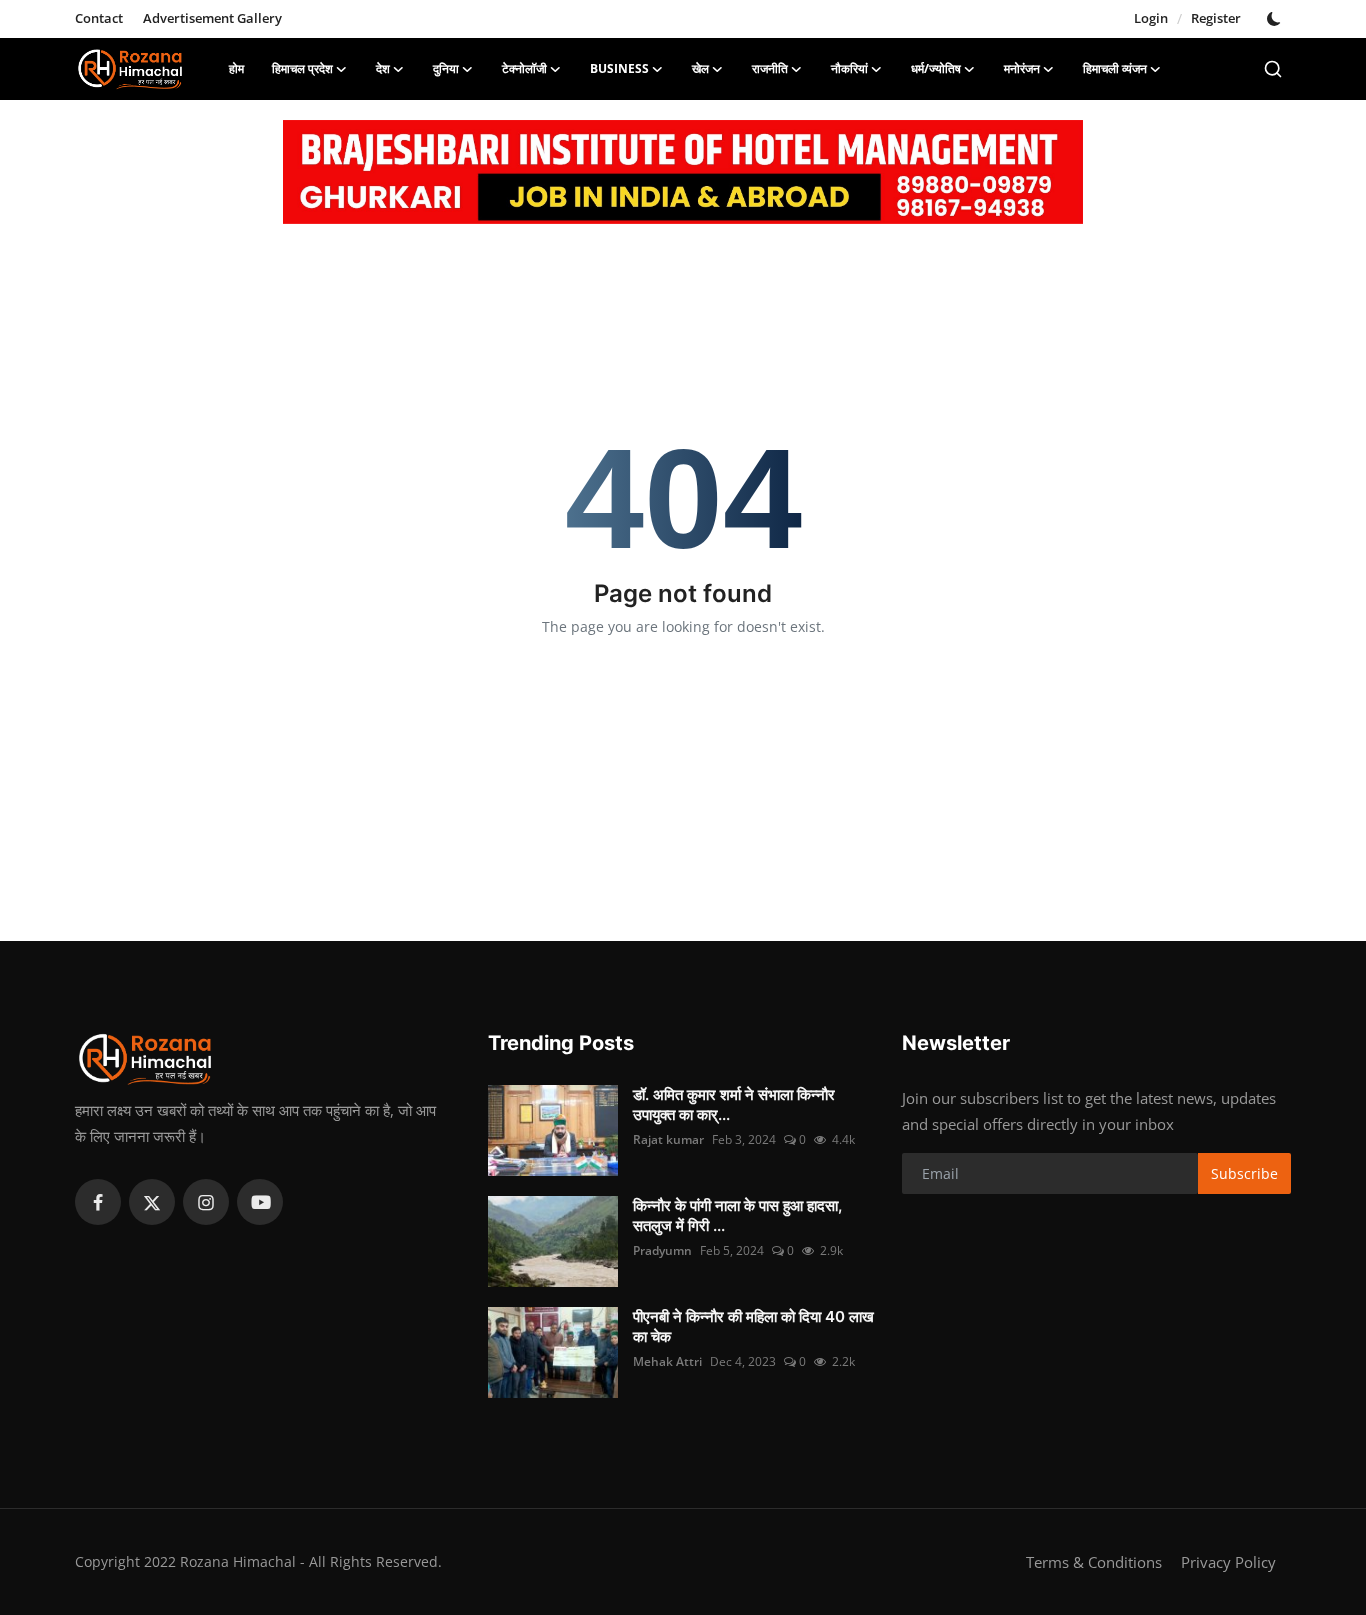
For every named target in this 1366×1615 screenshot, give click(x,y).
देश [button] (383, 68)
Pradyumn (662, 1250)
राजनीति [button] (770, 68)
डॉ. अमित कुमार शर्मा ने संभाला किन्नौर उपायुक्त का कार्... (734, 1104)
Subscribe (1244, 1173)
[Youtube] (260, 1202)
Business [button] (619, 68)
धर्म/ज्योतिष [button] (936, 68)
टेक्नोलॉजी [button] (524, 68)
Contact (99, 18)
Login (1151, 18)
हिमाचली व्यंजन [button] (1115, 68)
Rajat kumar (668, 1139)
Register (1216, 18)
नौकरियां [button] (849, 68)
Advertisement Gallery (212, 18)
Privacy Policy (1228, 1562)
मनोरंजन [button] (1022, 68)
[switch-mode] (1276, 19)
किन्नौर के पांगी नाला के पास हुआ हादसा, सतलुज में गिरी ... (737, 1215)
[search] (1273, 69)
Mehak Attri (667, 1361)
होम (236, 68)
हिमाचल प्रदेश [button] (302, 68)
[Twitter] (152, 1202)
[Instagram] (206, 1202)
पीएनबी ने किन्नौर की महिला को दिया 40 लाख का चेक (753, 1326)
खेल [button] (700, 68)
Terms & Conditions (1094, 1562)
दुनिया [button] (446, 68)
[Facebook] (98, 1202)
